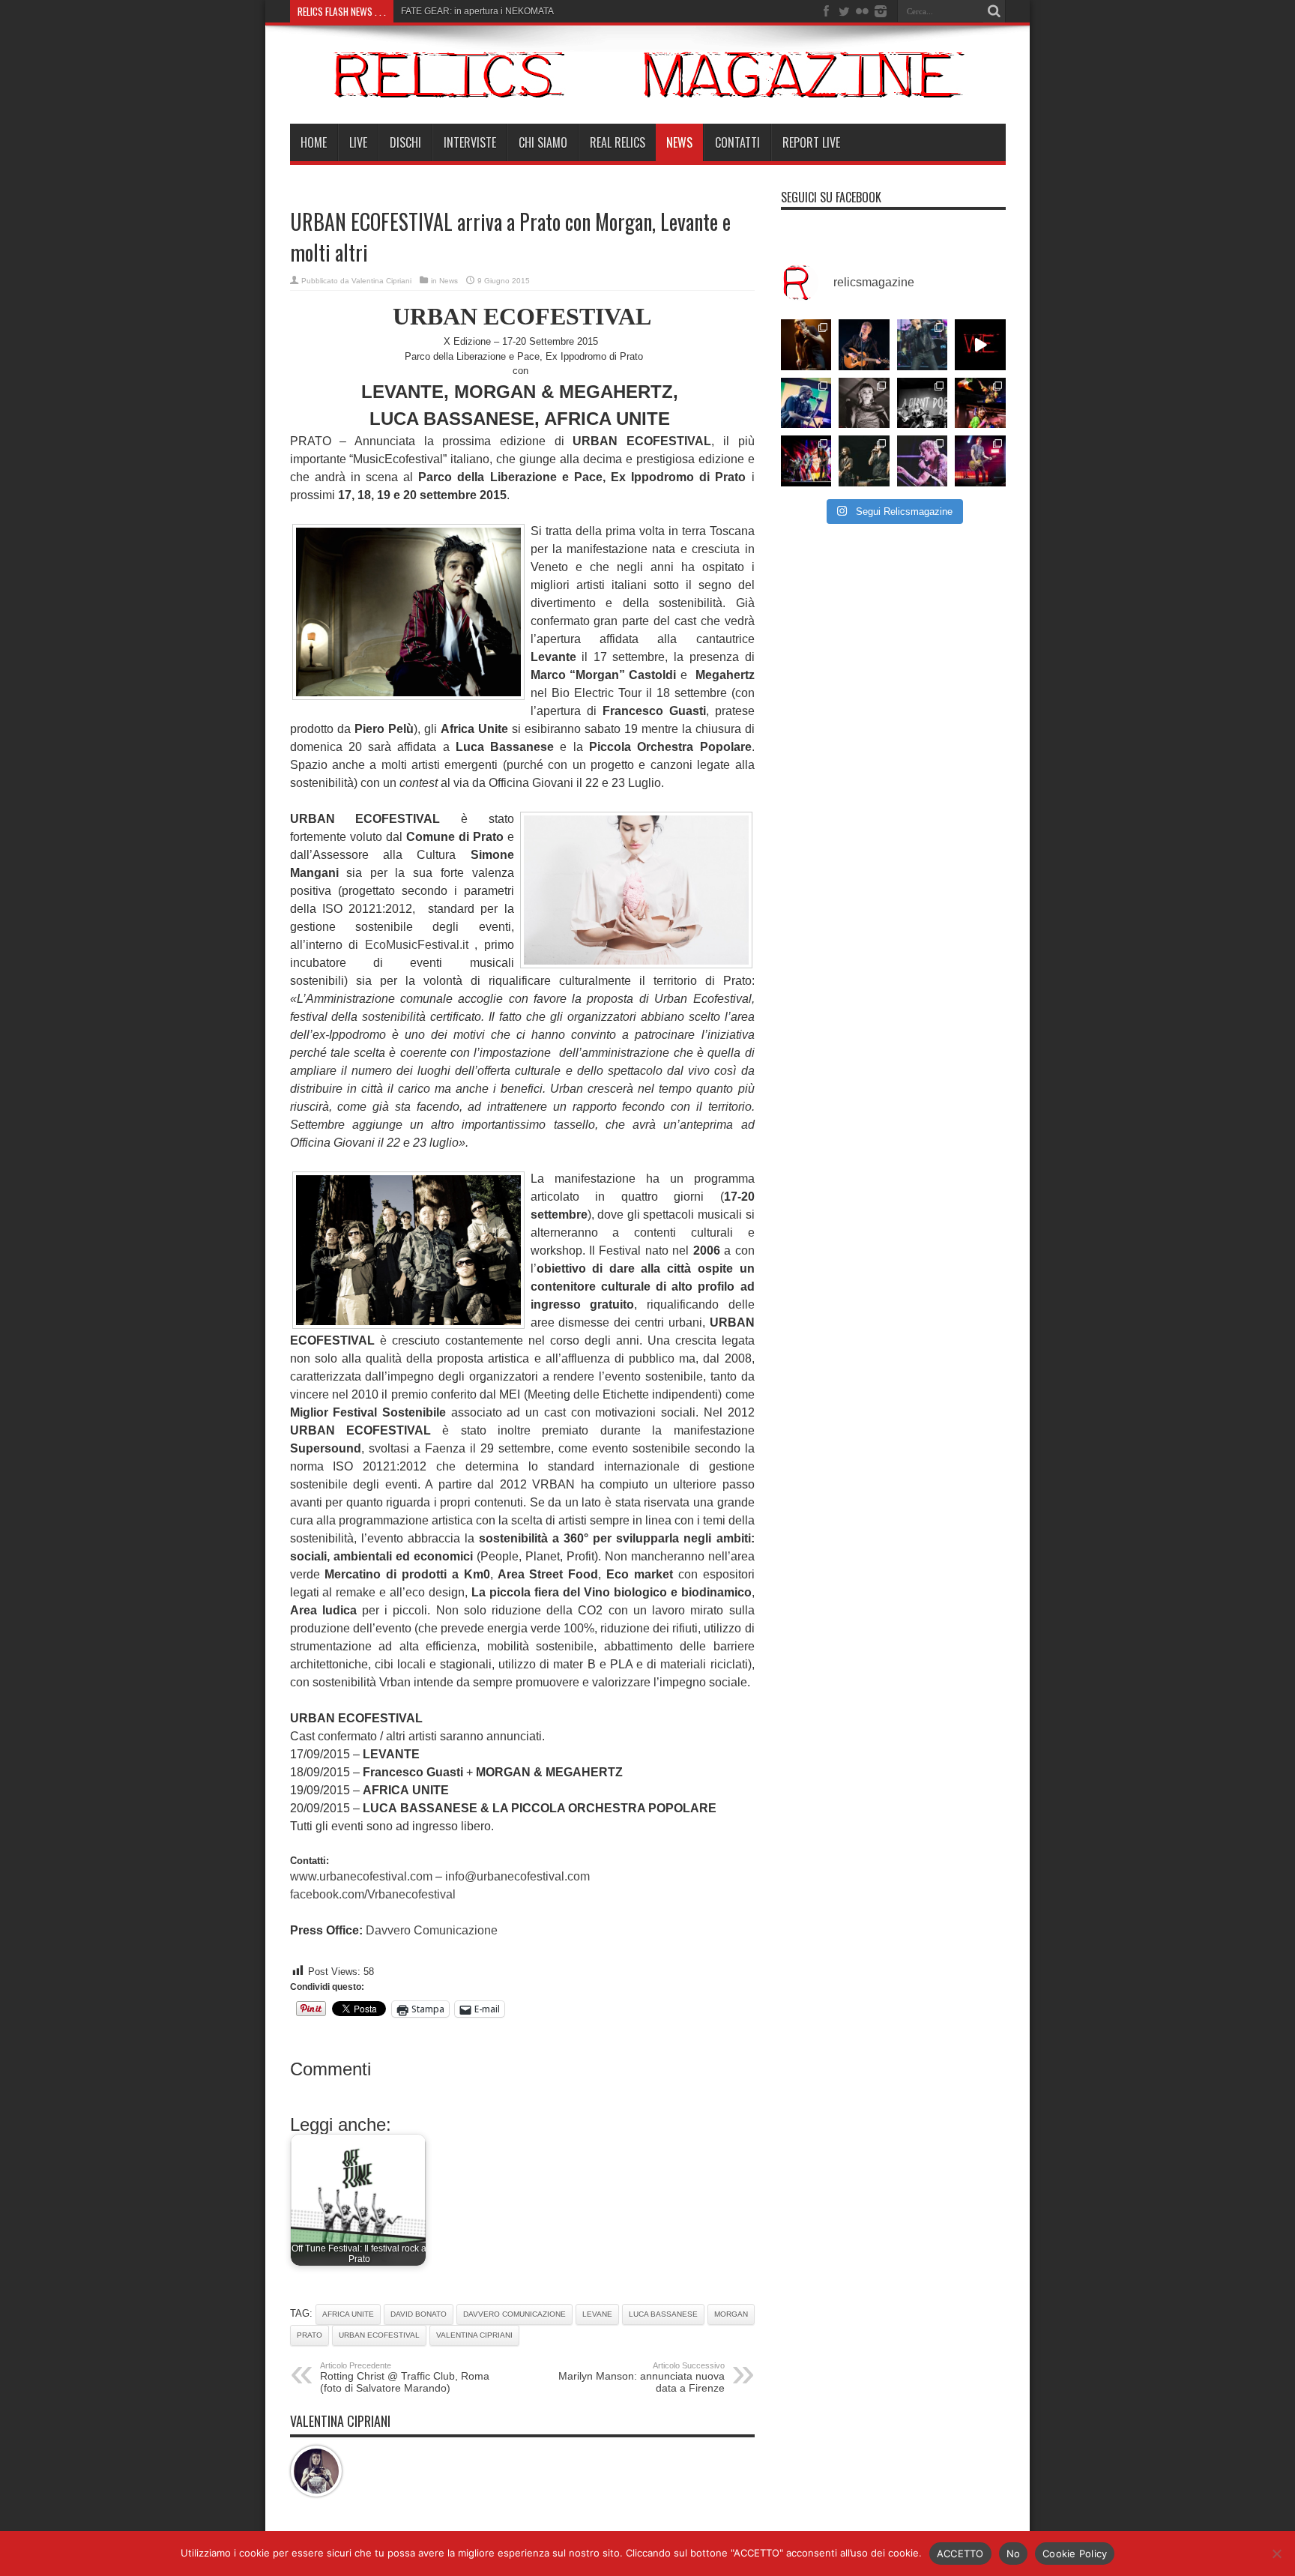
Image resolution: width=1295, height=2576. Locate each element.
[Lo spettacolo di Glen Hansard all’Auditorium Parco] (864, 345)
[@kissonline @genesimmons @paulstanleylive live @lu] (806, 461)
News (679, 142)
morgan (731, 2314)
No (1014, 2554)
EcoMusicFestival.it (417, 945)
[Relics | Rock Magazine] (648, 86)
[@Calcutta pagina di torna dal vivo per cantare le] (806, 403)
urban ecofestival (379, 2335)
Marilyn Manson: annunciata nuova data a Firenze (642, 2377)
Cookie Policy (1075, 2554)
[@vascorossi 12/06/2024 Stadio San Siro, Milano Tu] (923, 345)
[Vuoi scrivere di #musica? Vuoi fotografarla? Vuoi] (980, 345)
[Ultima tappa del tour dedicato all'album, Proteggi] (806, 345)
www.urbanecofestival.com (361, 1876)
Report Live (811, 142)
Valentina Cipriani (381, 281)
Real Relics (618, 142)
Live (358, 142)
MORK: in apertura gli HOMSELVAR (474, 11)
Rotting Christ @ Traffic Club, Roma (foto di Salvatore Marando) (405, 2377)
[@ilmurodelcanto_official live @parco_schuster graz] (864, 461)
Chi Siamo (543, 142)
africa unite (348, 2314)
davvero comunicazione (514, 2314)
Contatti (737, 142)
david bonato (419, 2314)
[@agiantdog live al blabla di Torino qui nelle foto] (923, 403)
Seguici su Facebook (831, 197)
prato (310, 2335)
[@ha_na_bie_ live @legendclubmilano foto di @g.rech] (980, 403)
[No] (1276, 2554)
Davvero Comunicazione (432, 1930)
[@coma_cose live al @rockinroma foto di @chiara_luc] (923, 461)
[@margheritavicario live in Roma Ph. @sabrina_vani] (864, 403)
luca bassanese (663, 2314)
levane (597, 2314)
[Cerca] (994, 11)
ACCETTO (960, 2554)
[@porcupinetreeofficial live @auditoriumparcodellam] (980, 461)
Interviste (470, 142)
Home (314, 142)
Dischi (405, 142)
